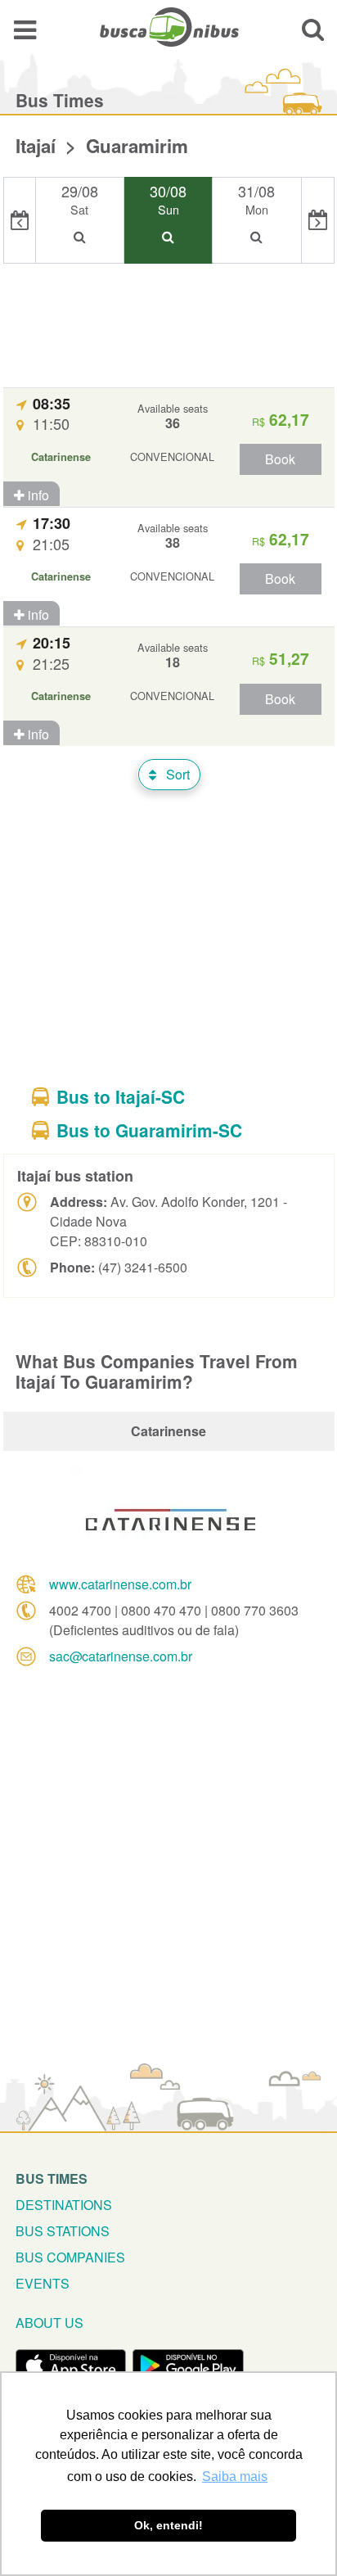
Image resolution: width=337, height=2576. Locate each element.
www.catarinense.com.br (120, 1584)
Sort (176, 774)
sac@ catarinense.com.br (121, 1656)
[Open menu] (25, 29)
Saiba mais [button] (235, 2477)
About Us (49, 2323)
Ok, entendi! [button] (168, 2525)
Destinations (64, 2205)
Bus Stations (63, 2231)
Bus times (52, 2178)
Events (43, 2283)
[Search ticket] (313, 29)
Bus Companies (70, 2257)
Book (280, 459)
